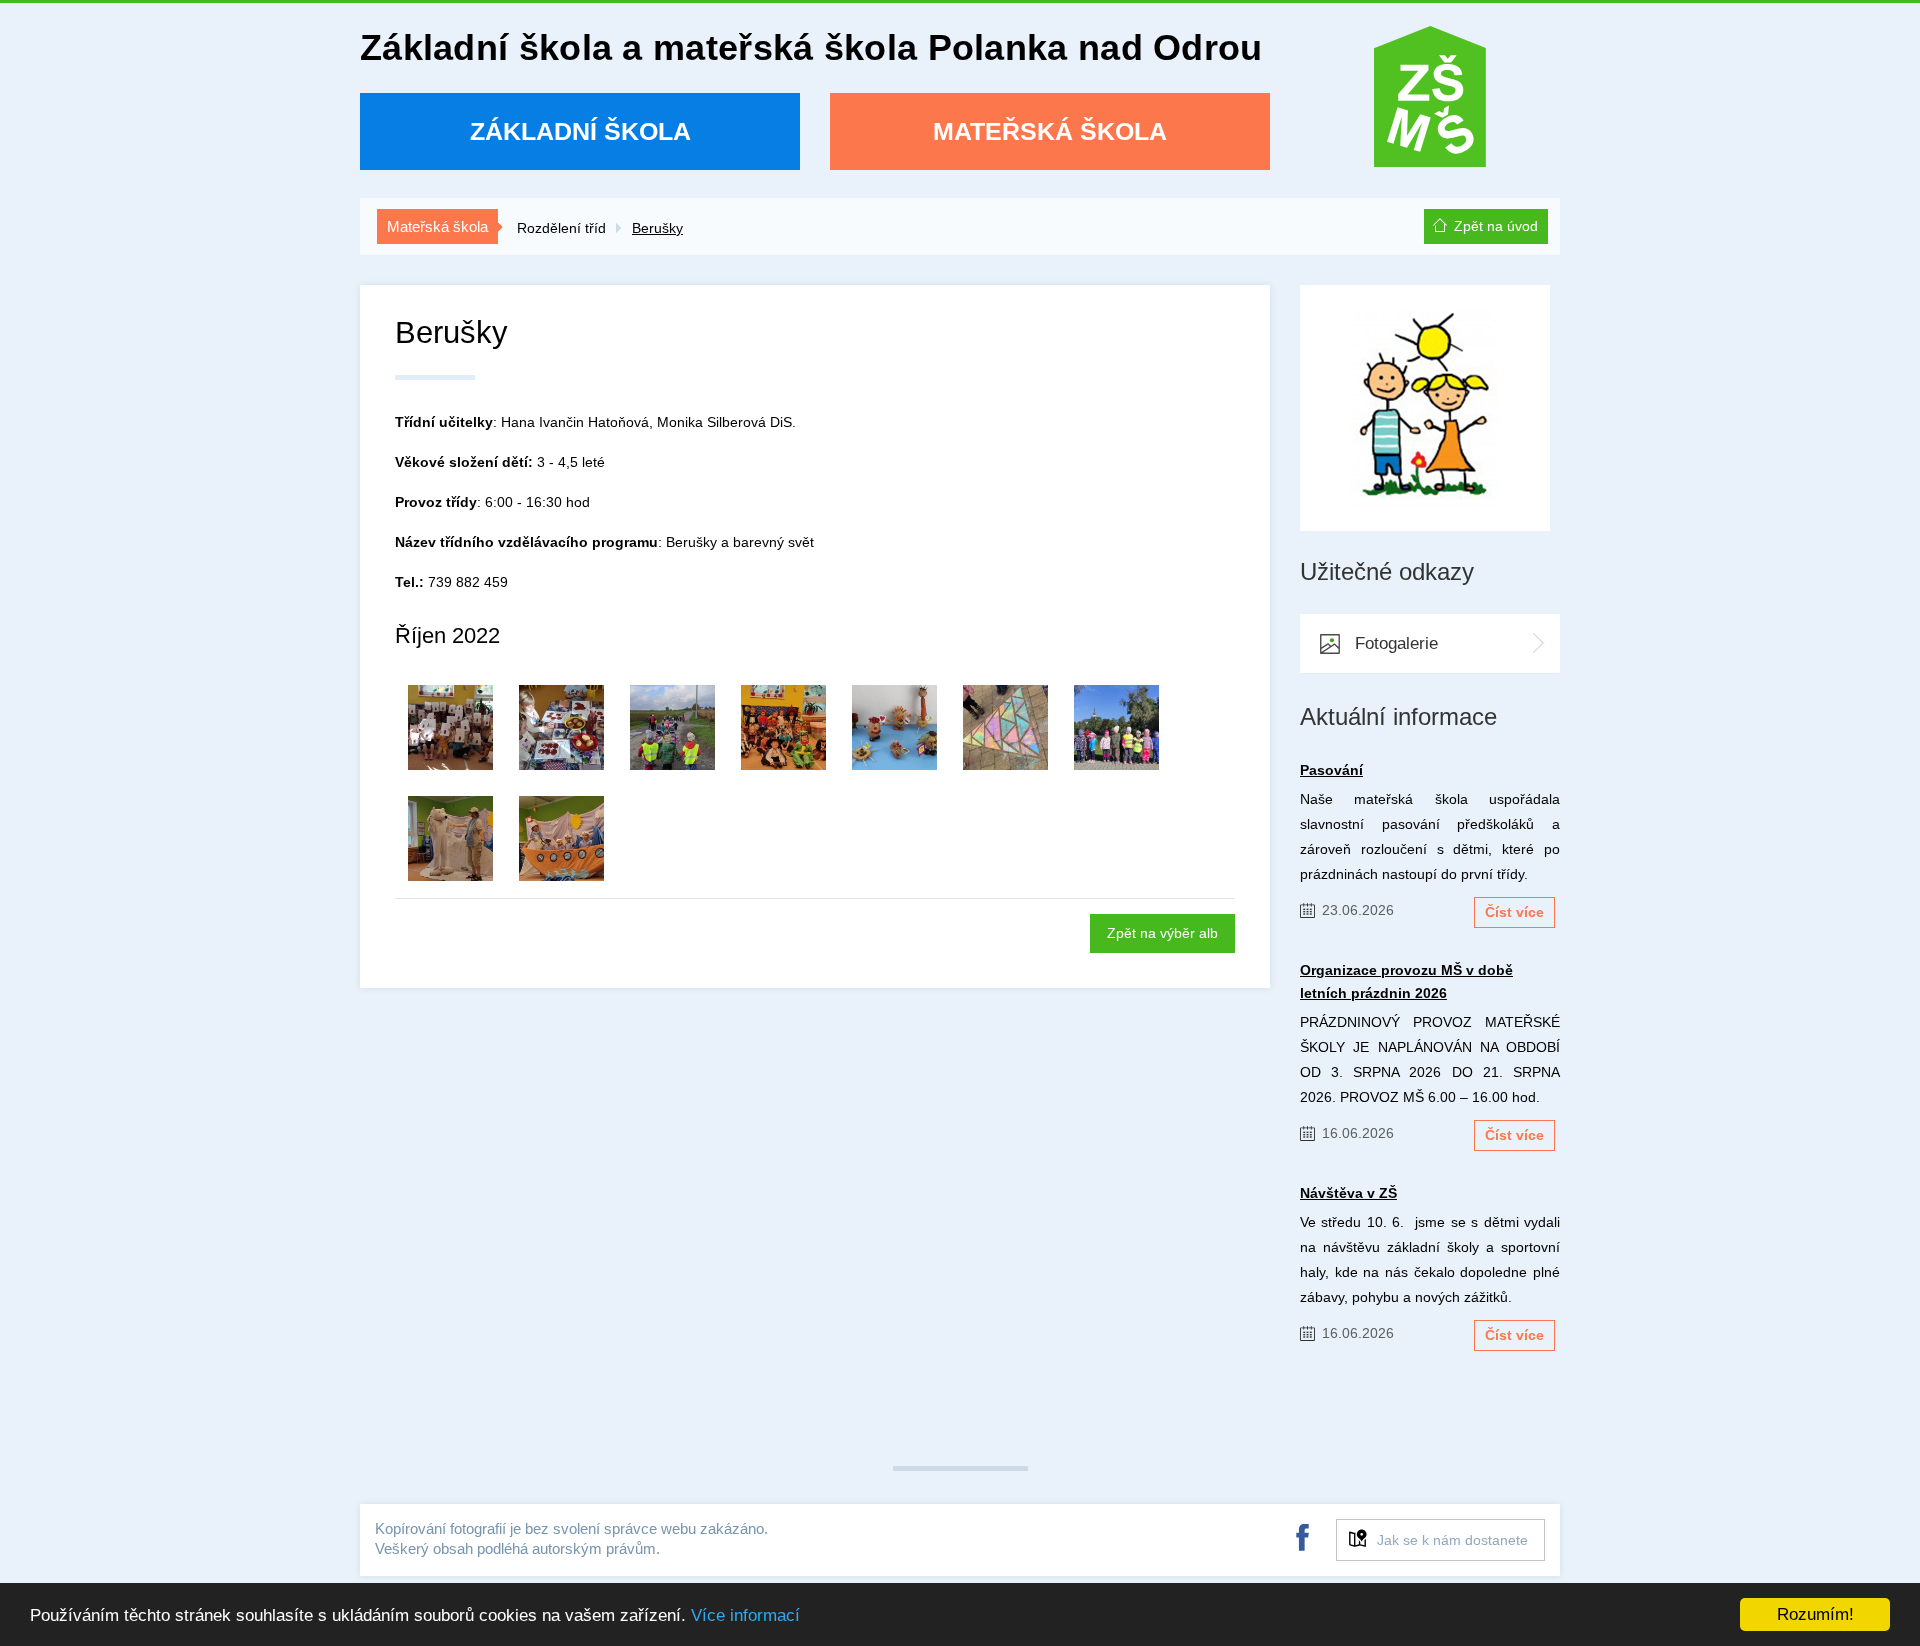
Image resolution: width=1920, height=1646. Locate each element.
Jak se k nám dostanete (1452, 1540)
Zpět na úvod (1496, 226)
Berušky (657, 228)
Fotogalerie (1396, 643)
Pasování (1331, 770)
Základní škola (580, 131)
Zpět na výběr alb (1162, 933)
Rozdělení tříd (561, 228)
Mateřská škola (1050, 131)
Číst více (1514, 912)
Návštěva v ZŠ (1348, 1193)
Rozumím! (1815, 1614)
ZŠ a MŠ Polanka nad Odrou (1430, 103)
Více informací (745, 1615)
